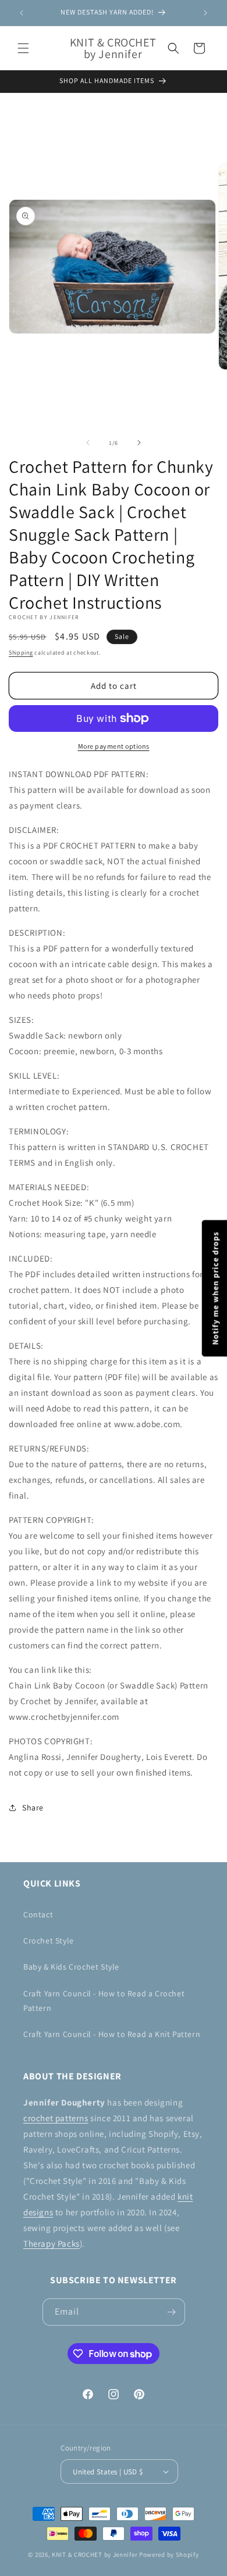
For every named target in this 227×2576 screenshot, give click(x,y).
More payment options (114, 746)
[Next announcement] (205, 13)
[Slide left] (88, 443)
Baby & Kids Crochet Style (71, 1967)
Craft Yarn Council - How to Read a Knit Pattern (112, 2034)
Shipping (21, 653)
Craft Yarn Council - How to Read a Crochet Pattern (104, 2001)
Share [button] (33, 1808)
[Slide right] (139, 443)
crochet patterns (56, 2118)
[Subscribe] (172, 2312)
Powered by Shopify (169, 2555)
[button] (23, 48)
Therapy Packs (52, 2243)
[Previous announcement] (22, 13)
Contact (38, 1914)
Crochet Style (49, 1941)
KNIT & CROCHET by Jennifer (95, 2555)
